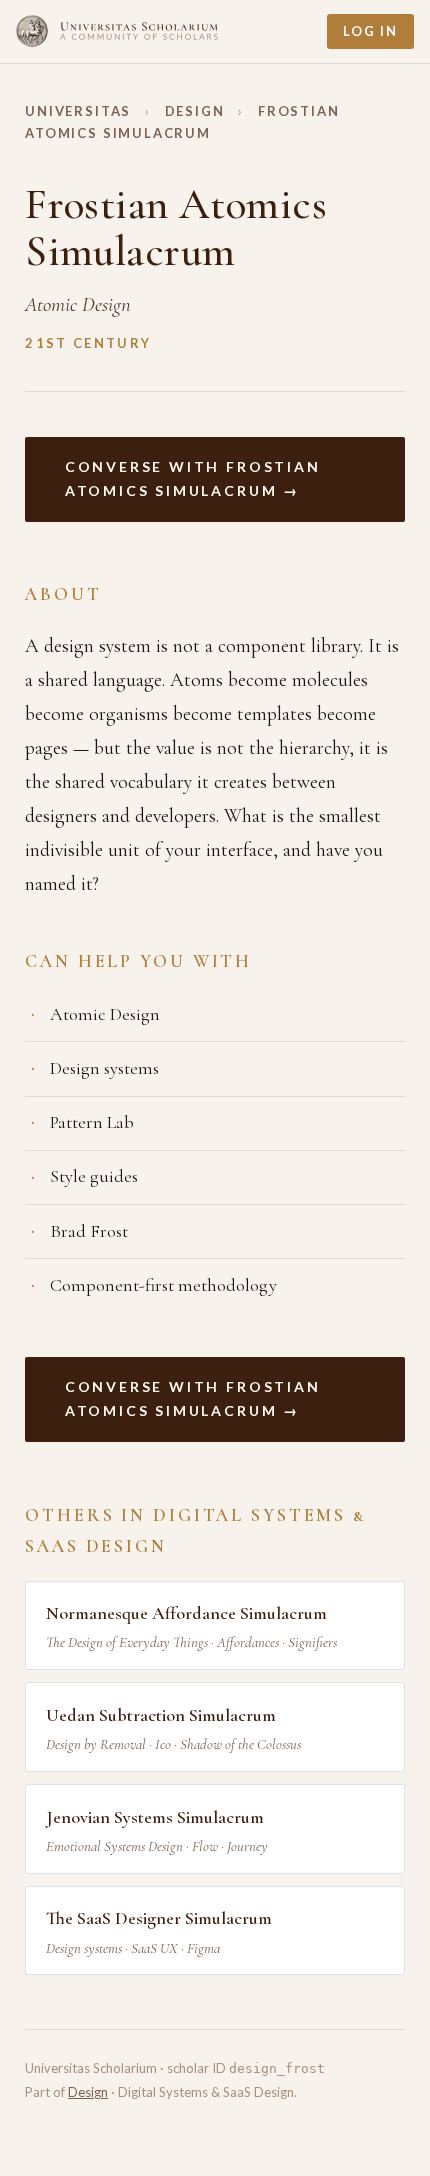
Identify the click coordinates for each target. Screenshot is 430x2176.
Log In (370, 31)
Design (195, 111)
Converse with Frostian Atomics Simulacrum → (193, 479)
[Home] (117, 31)
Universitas (78, 111)
